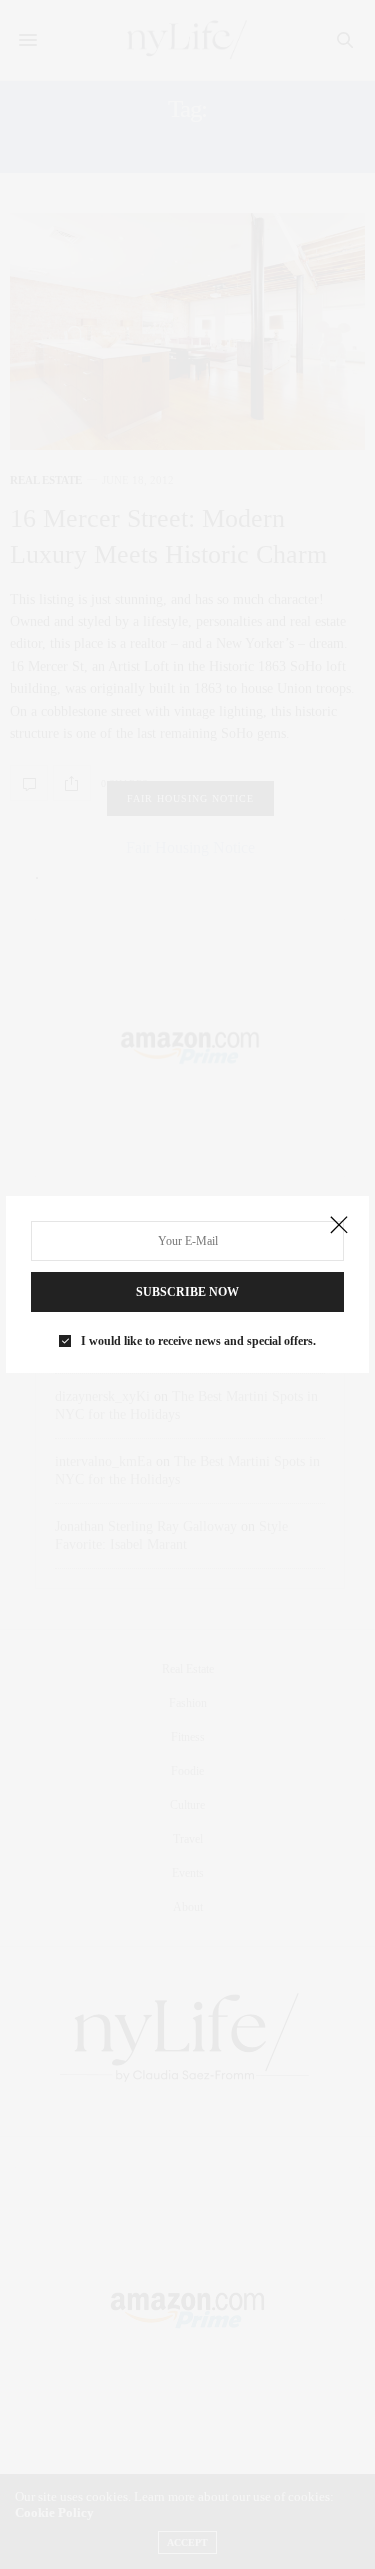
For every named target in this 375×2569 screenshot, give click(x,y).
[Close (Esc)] (339, 1226)
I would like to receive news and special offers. (198, 1341)
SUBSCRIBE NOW (187, 1292)
